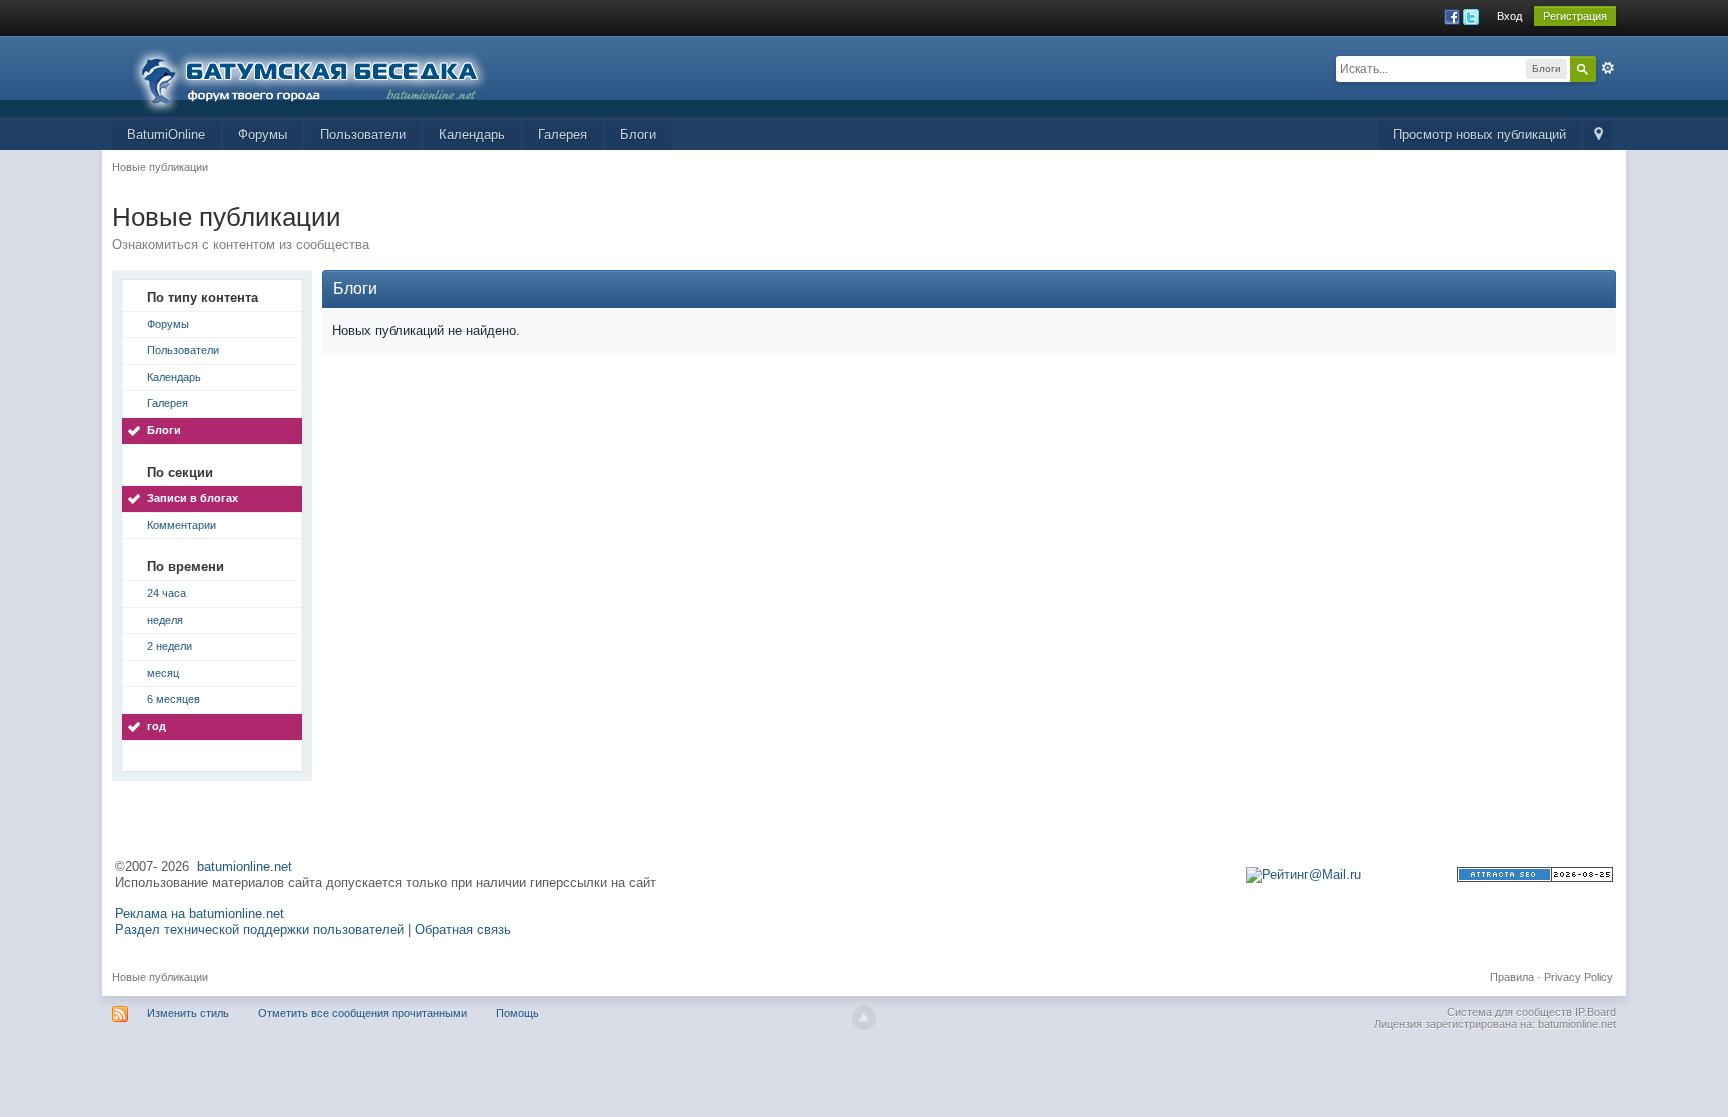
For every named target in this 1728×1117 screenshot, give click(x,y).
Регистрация (1575, 16)
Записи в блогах (192, 498)
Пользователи (363, 134)
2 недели (169, 646)
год (156, 726)
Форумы (262, 134)
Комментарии (181, 525)
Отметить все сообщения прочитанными (362, 1013)
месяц (163, 673)
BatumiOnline (166, 134)
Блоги (638, 134)
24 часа (166, 593)
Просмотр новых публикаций (1479, 134)
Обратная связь (463, 929)
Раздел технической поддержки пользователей (259, 929)
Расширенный (1608, 68)
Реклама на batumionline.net (199, 913)
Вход (1509, 16)
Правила (1512, 977)
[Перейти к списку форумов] (322, 74)
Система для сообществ (1509, 1012)
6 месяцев (173, 699)
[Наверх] (864, 1018)
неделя (165, 620)
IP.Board (1595, 1012)
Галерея (562, 134)
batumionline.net (244, 866)
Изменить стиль (188, 1013)
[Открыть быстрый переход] (1598, 135)
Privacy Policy (1578, 977)
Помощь (517, 1013)
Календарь (472, 134)
